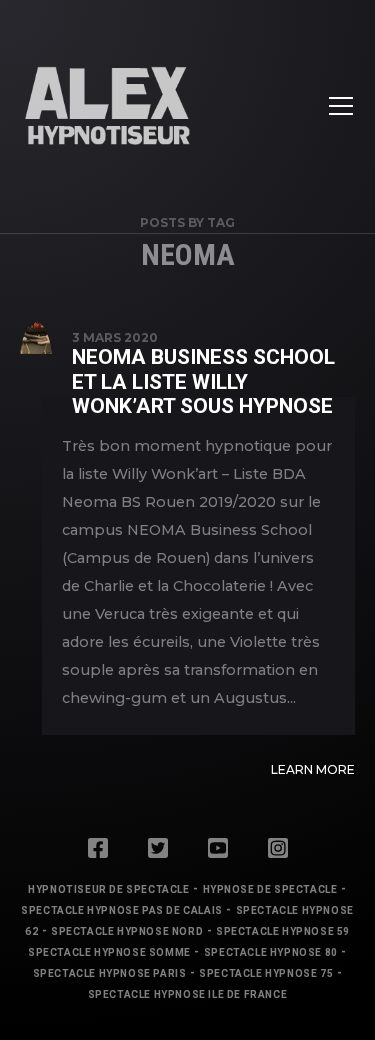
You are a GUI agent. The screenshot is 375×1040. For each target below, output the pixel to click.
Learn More (313, 769)
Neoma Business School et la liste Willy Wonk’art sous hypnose (203, 381)
